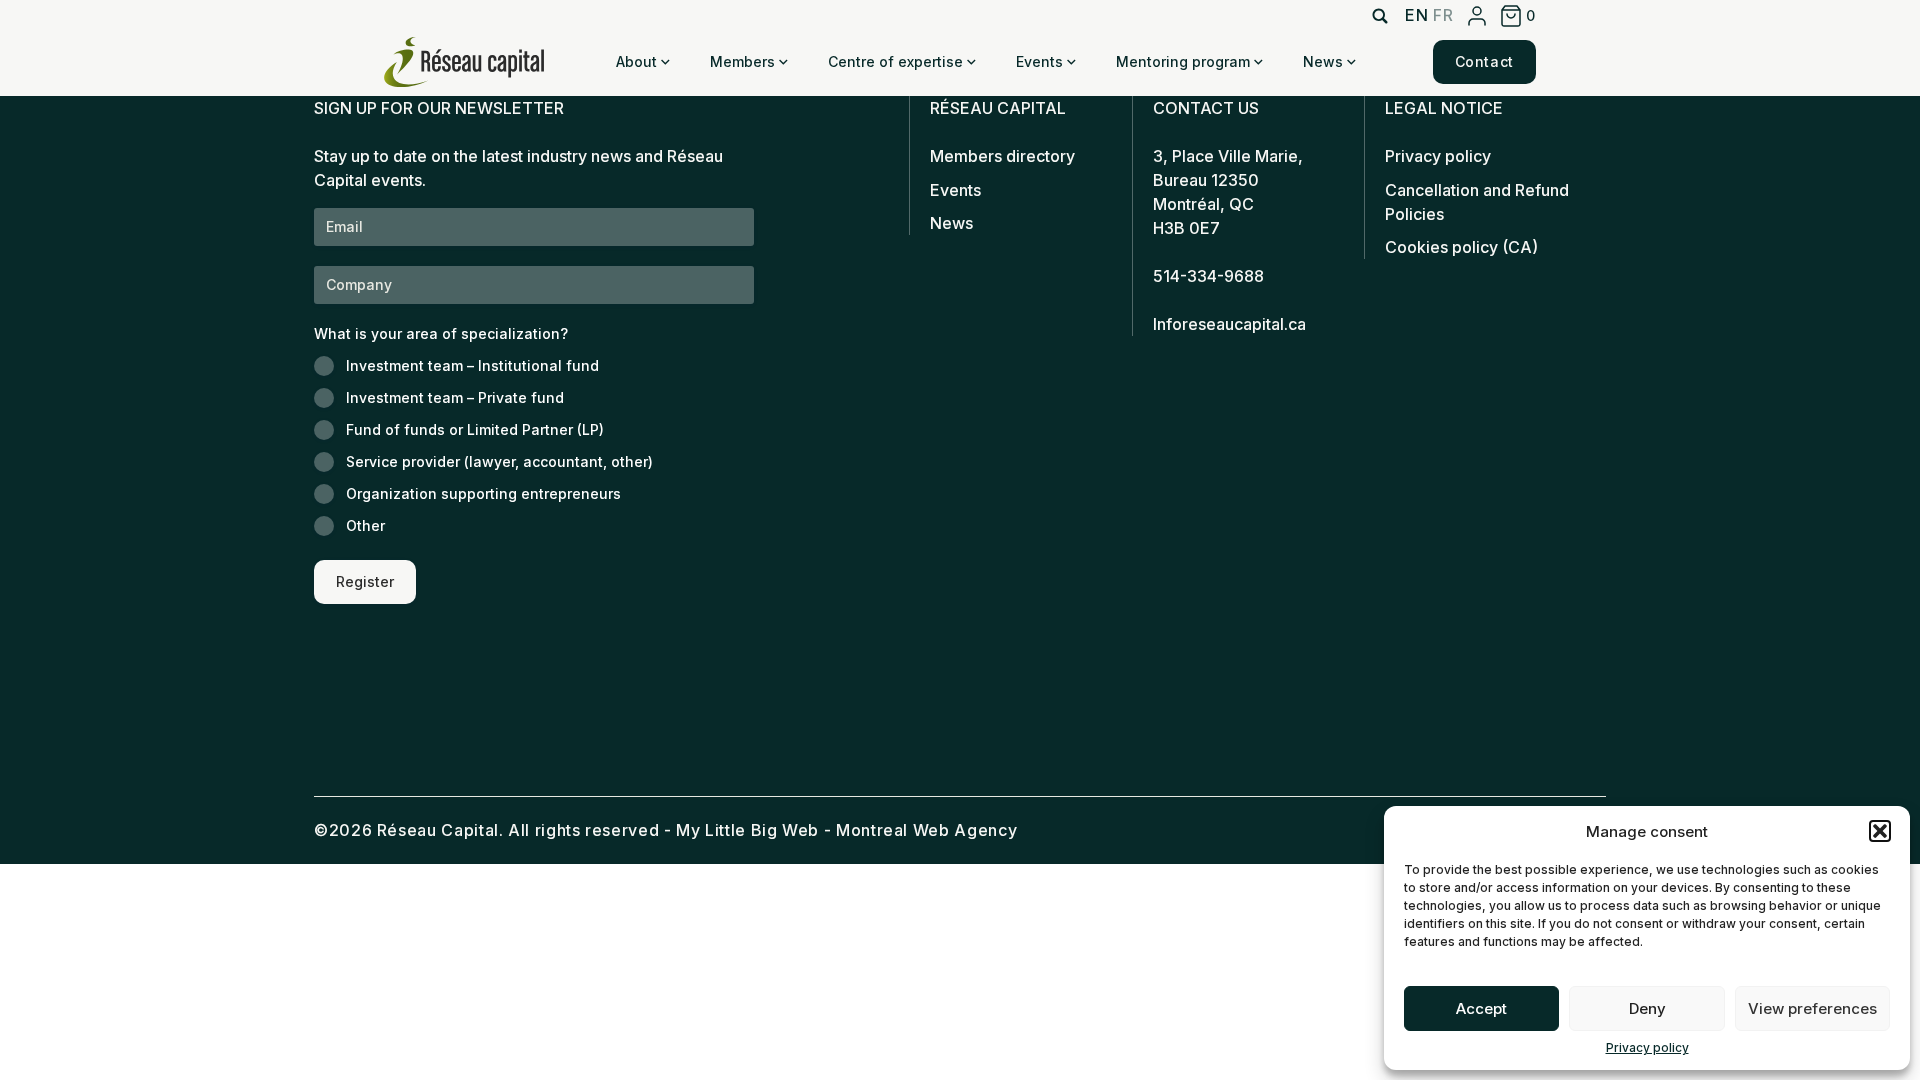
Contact (1484, 61)
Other (365, 525)
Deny (1647, 1008)
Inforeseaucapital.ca (1229, 324)
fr (1443, 15)
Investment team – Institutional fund (472, 365)
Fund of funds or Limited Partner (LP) (475, 429)
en (1416, 15)
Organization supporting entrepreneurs (483, 493)
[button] (1880, 831)
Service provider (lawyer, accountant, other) (499, 461)
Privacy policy (1647, 1047)
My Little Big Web (747, 830)
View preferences (1812, 1008)
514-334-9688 (1208, 276)
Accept (1481, 1008)
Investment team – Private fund (455, 397)
